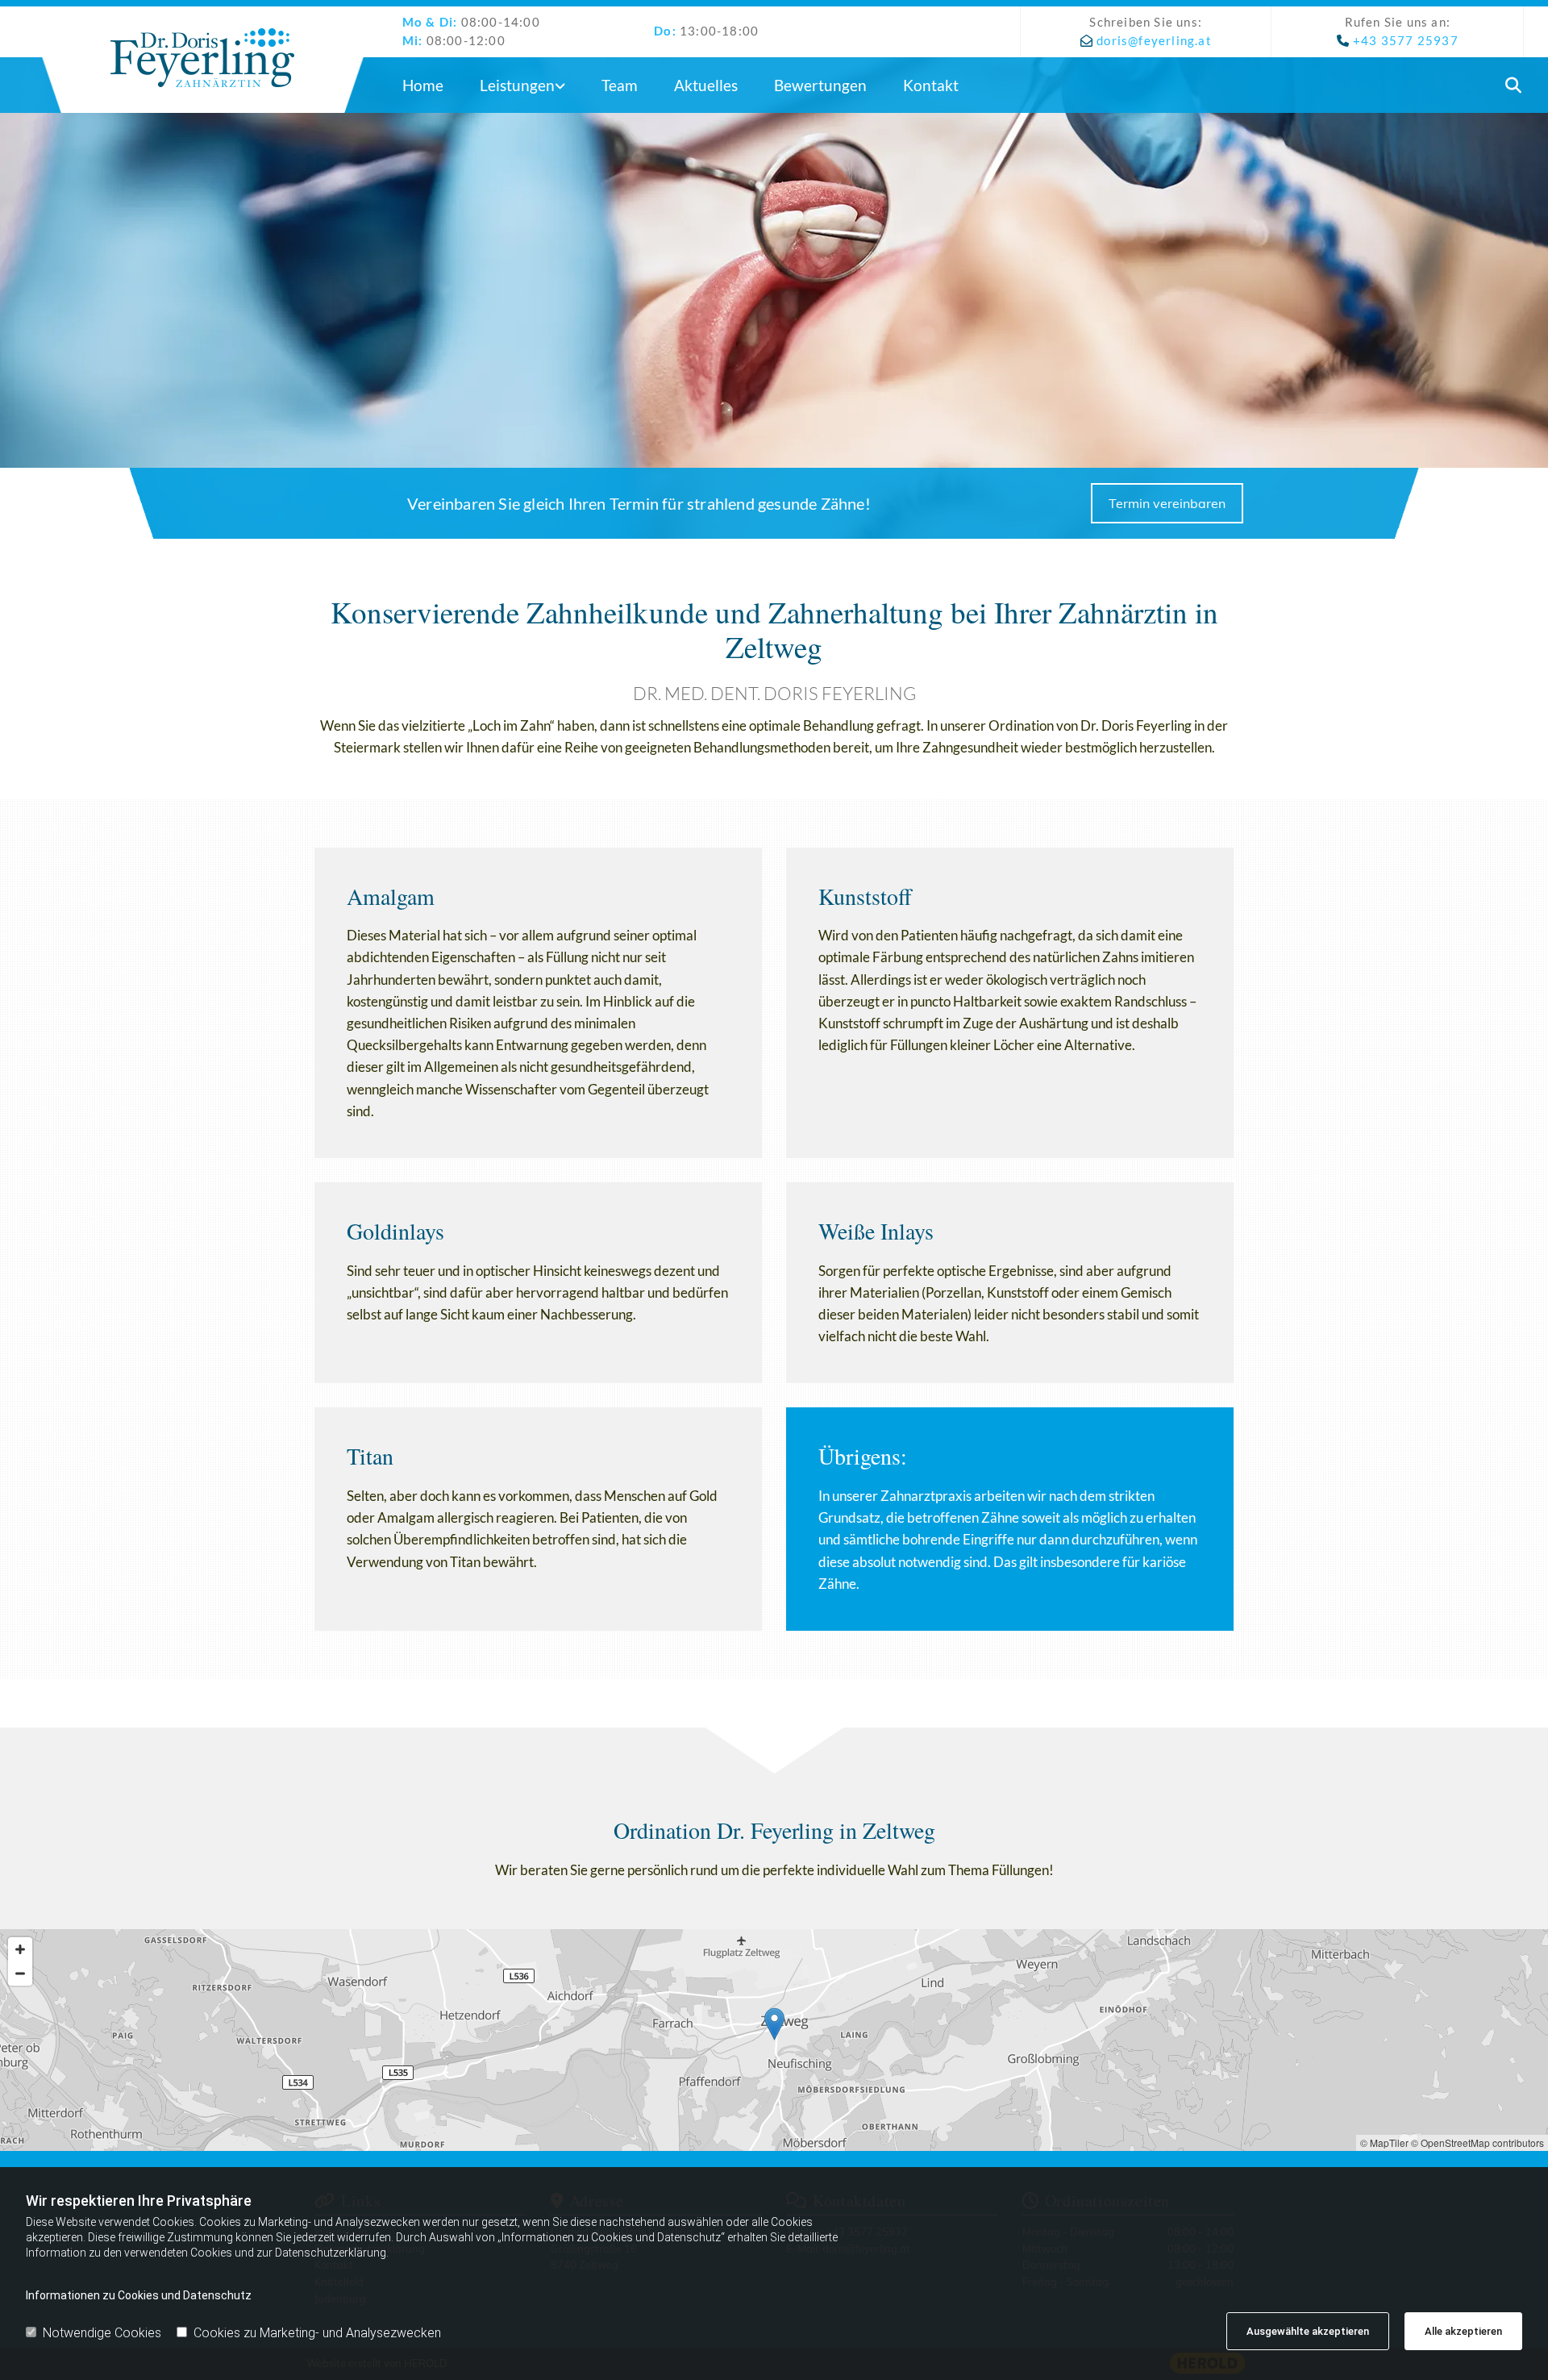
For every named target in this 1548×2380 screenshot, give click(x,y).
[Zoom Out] (20, 1974)
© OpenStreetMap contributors (1477, 2142)
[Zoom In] (20, 1949)
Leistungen (517, 85)
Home (423, 85)
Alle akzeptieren (1463, 2331)
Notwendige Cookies (102, 2333)
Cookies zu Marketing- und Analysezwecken (317, 2333)
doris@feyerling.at (1154, 40)
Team (620, 85)
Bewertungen (820, 85)
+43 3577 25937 (1406, 40)
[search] (1514, 85)
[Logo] (203, 58)
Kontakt (931, 85)
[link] (528, 85)
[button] (1167, 503)
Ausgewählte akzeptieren (1308, 2331)
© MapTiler (1384, 2142)
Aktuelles (706, 85)
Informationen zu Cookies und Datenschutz (139, 2295)
